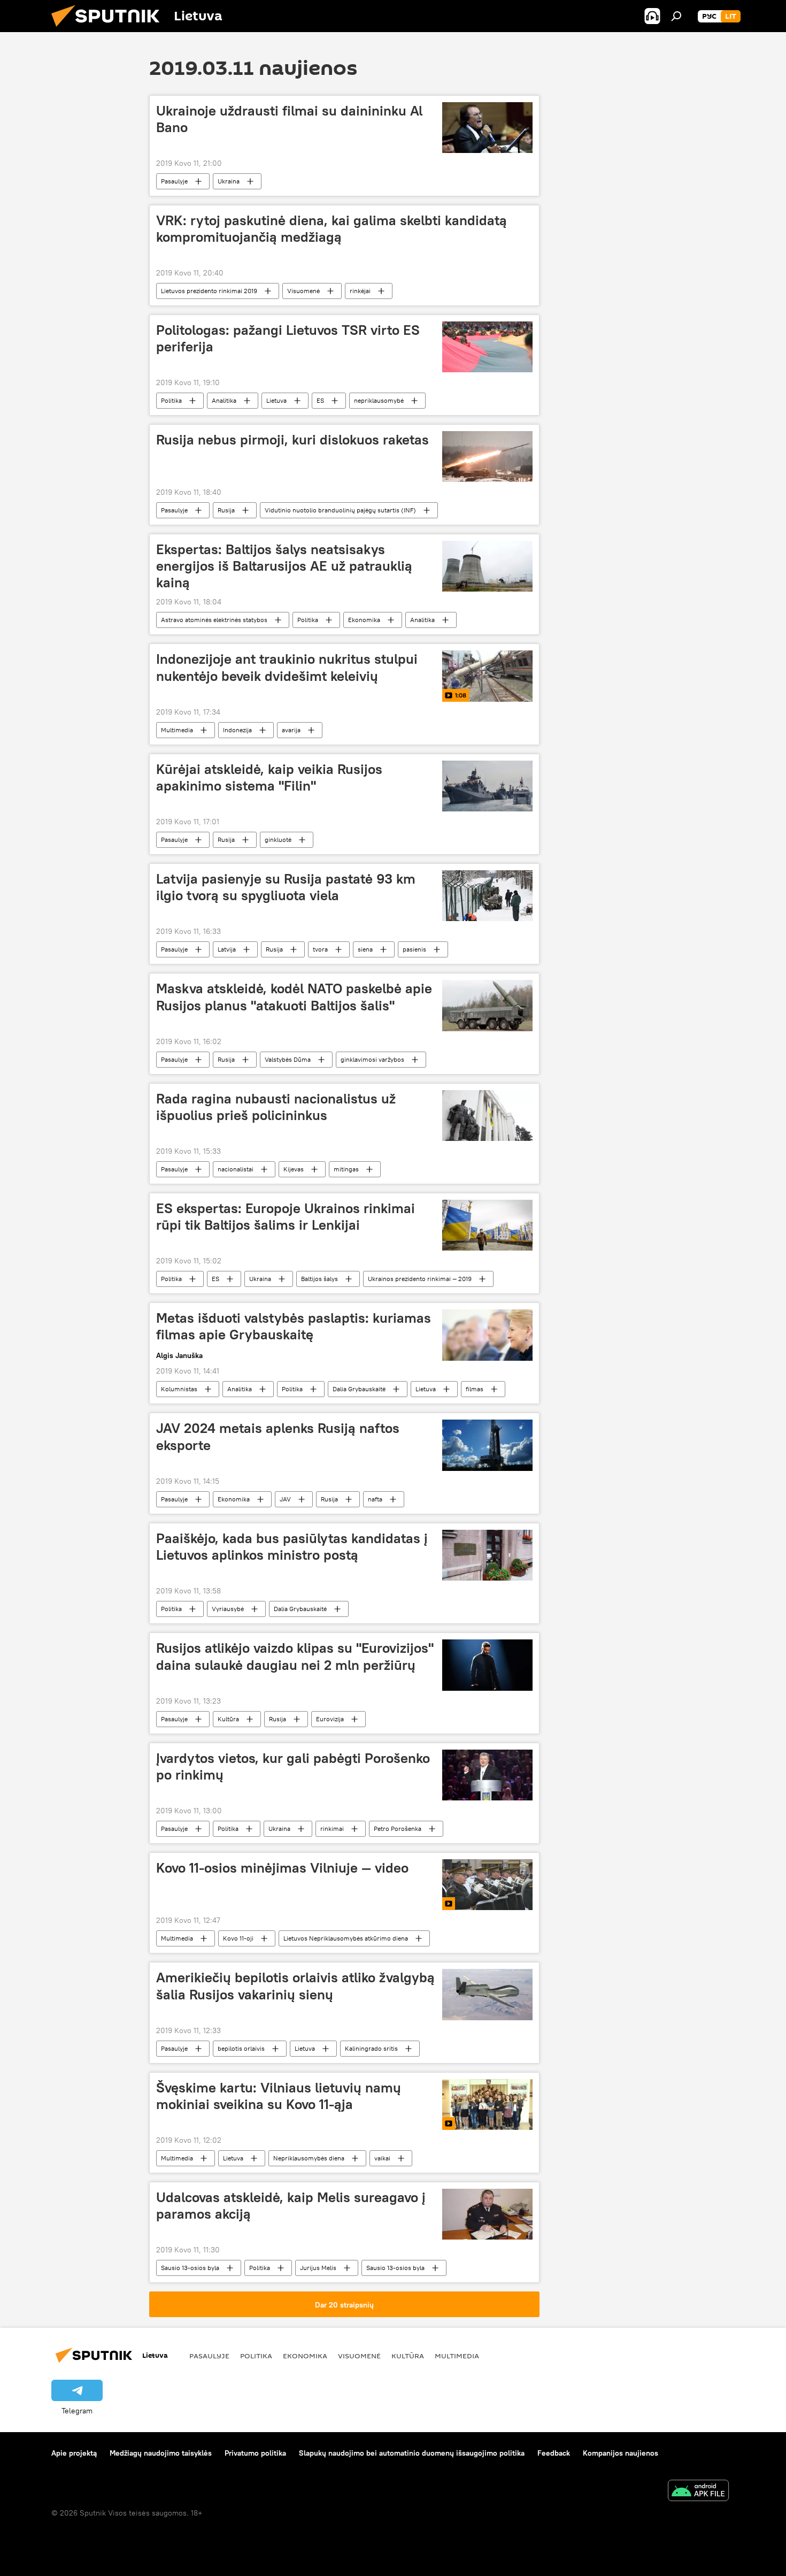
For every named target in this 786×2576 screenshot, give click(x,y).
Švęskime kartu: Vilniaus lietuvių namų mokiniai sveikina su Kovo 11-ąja (279, 2096)
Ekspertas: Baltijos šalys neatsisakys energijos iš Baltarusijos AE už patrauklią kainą (284, 566)
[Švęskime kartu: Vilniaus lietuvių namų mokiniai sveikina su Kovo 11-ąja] (487, 2104)
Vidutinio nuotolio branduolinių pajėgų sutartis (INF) (340, 510)
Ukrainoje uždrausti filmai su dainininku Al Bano (289, 119)
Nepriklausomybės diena (309, 2158)
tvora (320, 949)
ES (320, 400)
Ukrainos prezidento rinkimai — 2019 (420, 1279)
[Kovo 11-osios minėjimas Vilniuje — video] (487, 1885)
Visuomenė (303, 291)
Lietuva (276, 400)
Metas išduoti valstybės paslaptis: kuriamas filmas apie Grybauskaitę (294, 1326)
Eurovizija (330, 1719)
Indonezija (237, 730)
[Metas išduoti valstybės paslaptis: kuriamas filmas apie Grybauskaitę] (487, 1335)
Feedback (554, 2453)
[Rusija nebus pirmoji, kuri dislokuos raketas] (487, 457)
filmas (475, 1389)
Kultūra (228, 1719)
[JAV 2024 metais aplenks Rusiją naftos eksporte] (487, 1445)
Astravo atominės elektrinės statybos (214, 620)
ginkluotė (278, 839)
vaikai (382, 2158)
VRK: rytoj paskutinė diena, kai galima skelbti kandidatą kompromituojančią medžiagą (332, 229)
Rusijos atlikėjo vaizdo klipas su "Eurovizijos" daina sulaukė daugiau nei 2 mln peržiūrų (295, 1656)
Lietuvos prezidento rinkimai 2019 (209, 291)
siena (365, 949)
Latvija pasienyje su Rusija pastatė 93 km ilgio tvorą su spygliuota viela (286, 887)
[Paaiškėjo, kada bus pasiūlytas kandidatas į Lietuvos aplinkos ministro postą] (487, 1555)
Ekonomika (364, 620)
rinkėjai (360, 291)
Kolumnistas (179, 1389)
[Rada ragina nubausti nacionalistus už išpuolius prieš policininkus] (487, 1115)
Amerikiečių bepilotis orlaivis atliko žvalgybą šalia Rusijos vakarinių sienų (295, 1986)
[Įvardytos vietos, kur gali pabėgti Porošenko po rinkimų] (487, 1775)
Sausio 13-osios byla (190, 2268)
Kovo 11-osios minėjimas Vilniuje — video (282, 1868)
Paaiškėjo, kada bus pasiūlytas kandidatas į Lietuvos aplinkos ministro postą (292, 1547)
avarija (291, 730)
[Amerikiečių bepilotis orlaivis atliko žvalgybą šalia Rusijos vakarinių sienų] (487, 1994)
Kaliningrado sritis (371, 2048)
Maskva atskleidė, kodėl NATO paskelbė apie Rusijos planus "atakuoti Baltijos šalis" (294, 997)
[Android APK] (698, 2492)
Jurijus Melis (318, 2268)
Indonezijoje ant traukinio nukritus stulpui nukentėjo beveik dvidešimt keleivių (287, 667)
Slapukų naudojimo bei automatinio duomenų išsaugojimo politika (412, 2453)
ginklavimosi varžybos (372, 1059)
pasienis (414, 949)
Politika (171, 400)
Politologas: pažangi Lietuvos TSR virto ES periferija (288, 338)
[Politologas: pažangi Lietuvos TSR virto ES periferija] (487, 347)
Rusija (226, 510)
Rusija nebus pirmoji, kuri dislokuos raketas (292, 440)
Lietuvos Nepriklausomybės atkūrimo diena (346, 1938)
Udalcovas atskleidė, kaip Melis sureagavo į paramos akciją (291, 2206)
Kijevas (294, 1169)
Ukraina (229, 181)
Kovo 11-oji (238, 1938)
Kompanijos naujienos (621, 2453)
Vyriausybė (228, 1609)
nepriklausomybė (379, 400)
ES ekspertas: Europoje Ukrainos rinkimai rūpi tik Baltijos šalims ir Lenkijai (286, 1217)
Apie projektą (74, 2453)
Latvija (227, 949)
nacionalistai (236, 1169)
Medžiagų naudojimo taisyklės (161, 2453)
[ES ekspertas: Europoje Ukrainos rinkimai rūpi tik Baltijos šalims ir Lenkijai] (487, 1225)
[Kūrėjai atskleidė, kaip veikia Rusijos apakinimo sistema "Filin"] (487, 786)
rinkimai (332, 1828)
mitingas (346, 1169)
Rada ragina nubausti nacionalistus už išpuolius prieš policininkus (276, 1107)
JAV (285, 1499)
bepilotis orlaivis (241, 2048)
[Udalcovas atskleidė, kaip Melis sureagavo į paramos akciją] (487, 2214)
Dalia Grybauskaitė (359, 1389)
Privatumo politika (255, 2453)
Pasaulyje (174, 181)
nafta (375, 1499)
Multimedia (177, 730)
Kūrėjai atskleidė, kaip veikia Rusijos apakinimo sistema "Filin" (269, 777)
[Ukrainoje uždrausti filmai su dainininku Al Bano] (487, 128)
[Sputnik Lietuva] (110, 29)
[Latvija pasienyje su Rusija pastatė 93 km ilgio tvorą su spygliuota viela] (487, 896)
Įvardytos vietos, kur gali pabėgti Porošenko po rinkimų (293, 1766)
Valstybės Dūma (288, 1059)
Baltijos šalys (319, 1279)
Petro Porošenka (398, 1828)
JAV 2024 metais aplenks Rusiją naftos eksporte (278, 1436)
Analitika (224, 400)
